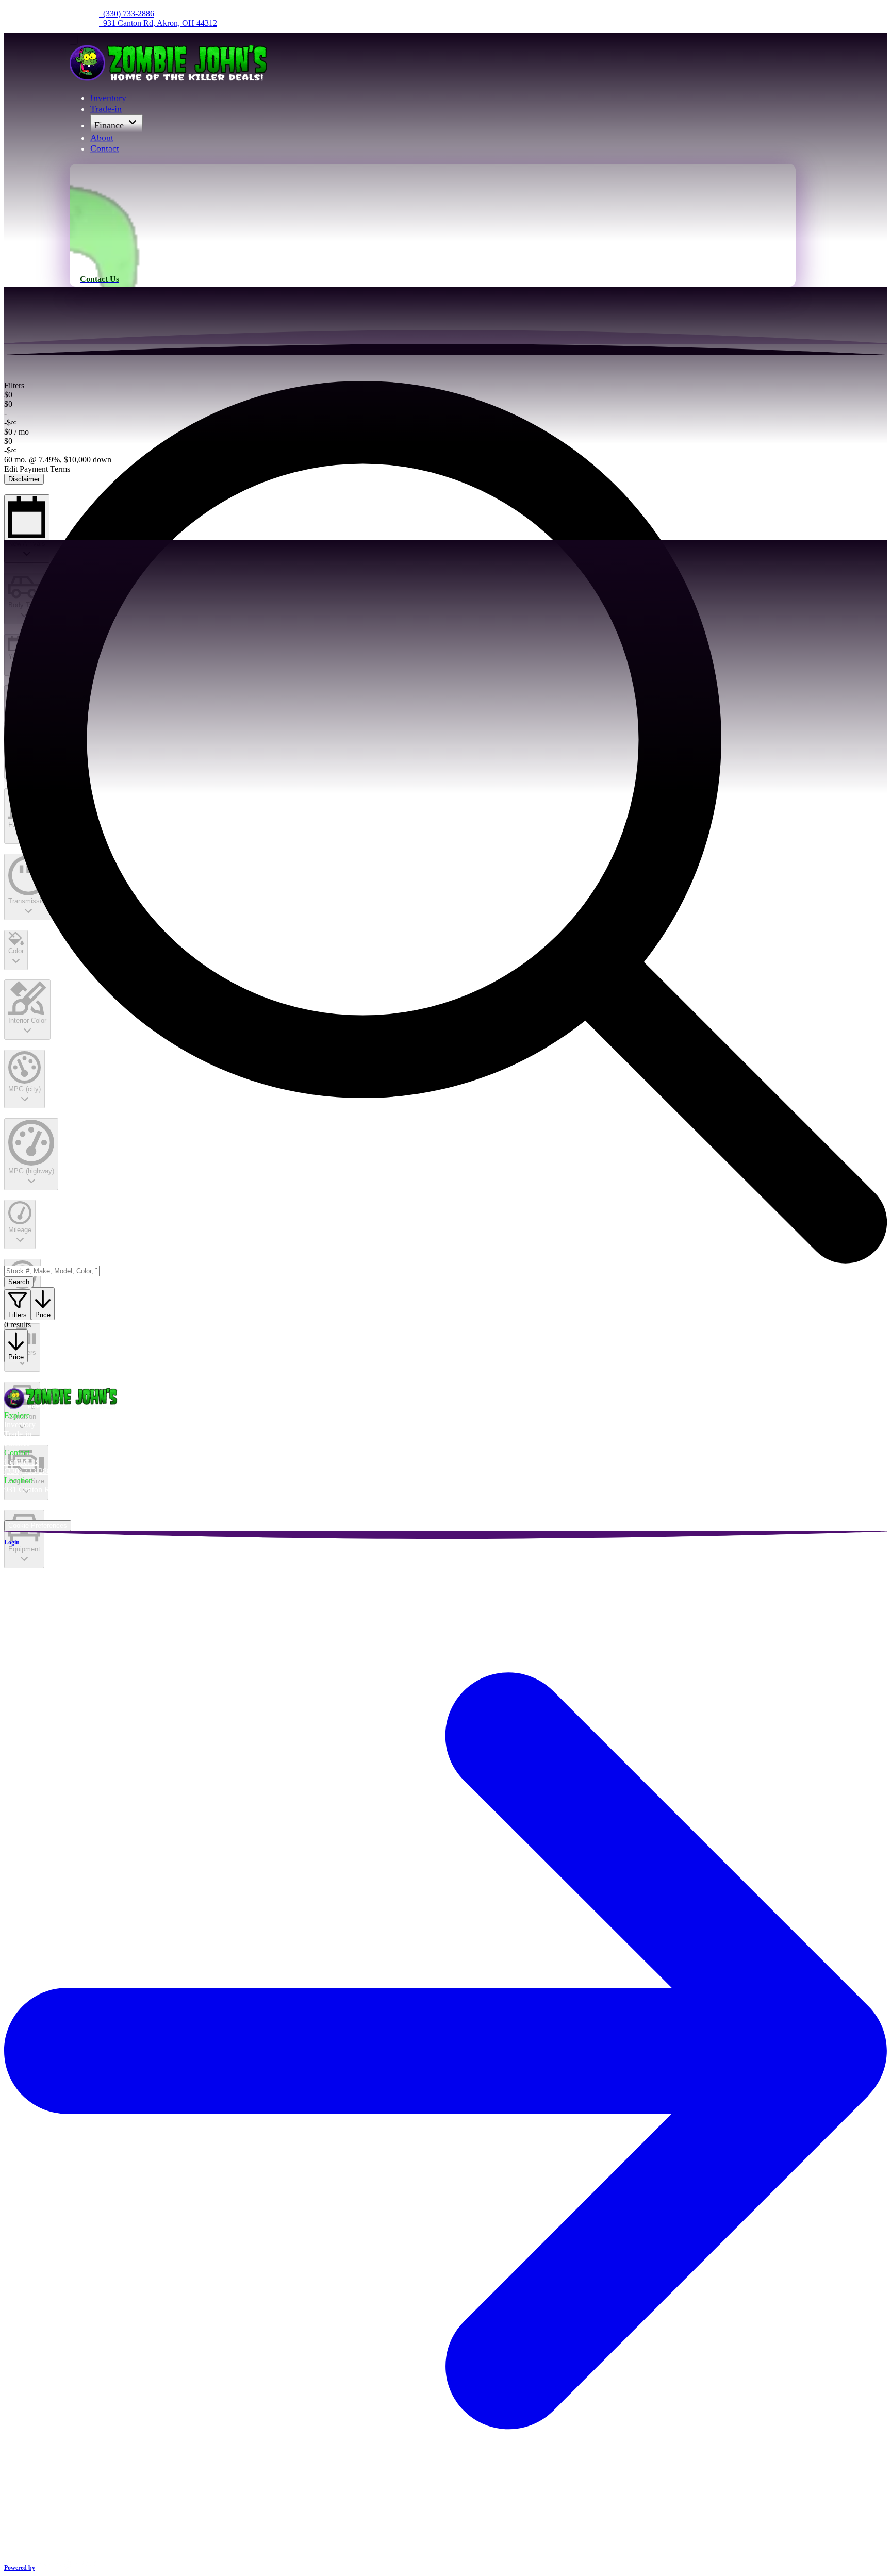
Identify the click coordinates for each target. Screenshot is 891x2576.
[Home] (170, 78)
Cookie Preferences (38, 1526)
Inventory (108, 98)
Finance (109, 125)
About (102, 138)
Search (19, 1282)
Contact (105, 148)
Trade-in (106, 109)
